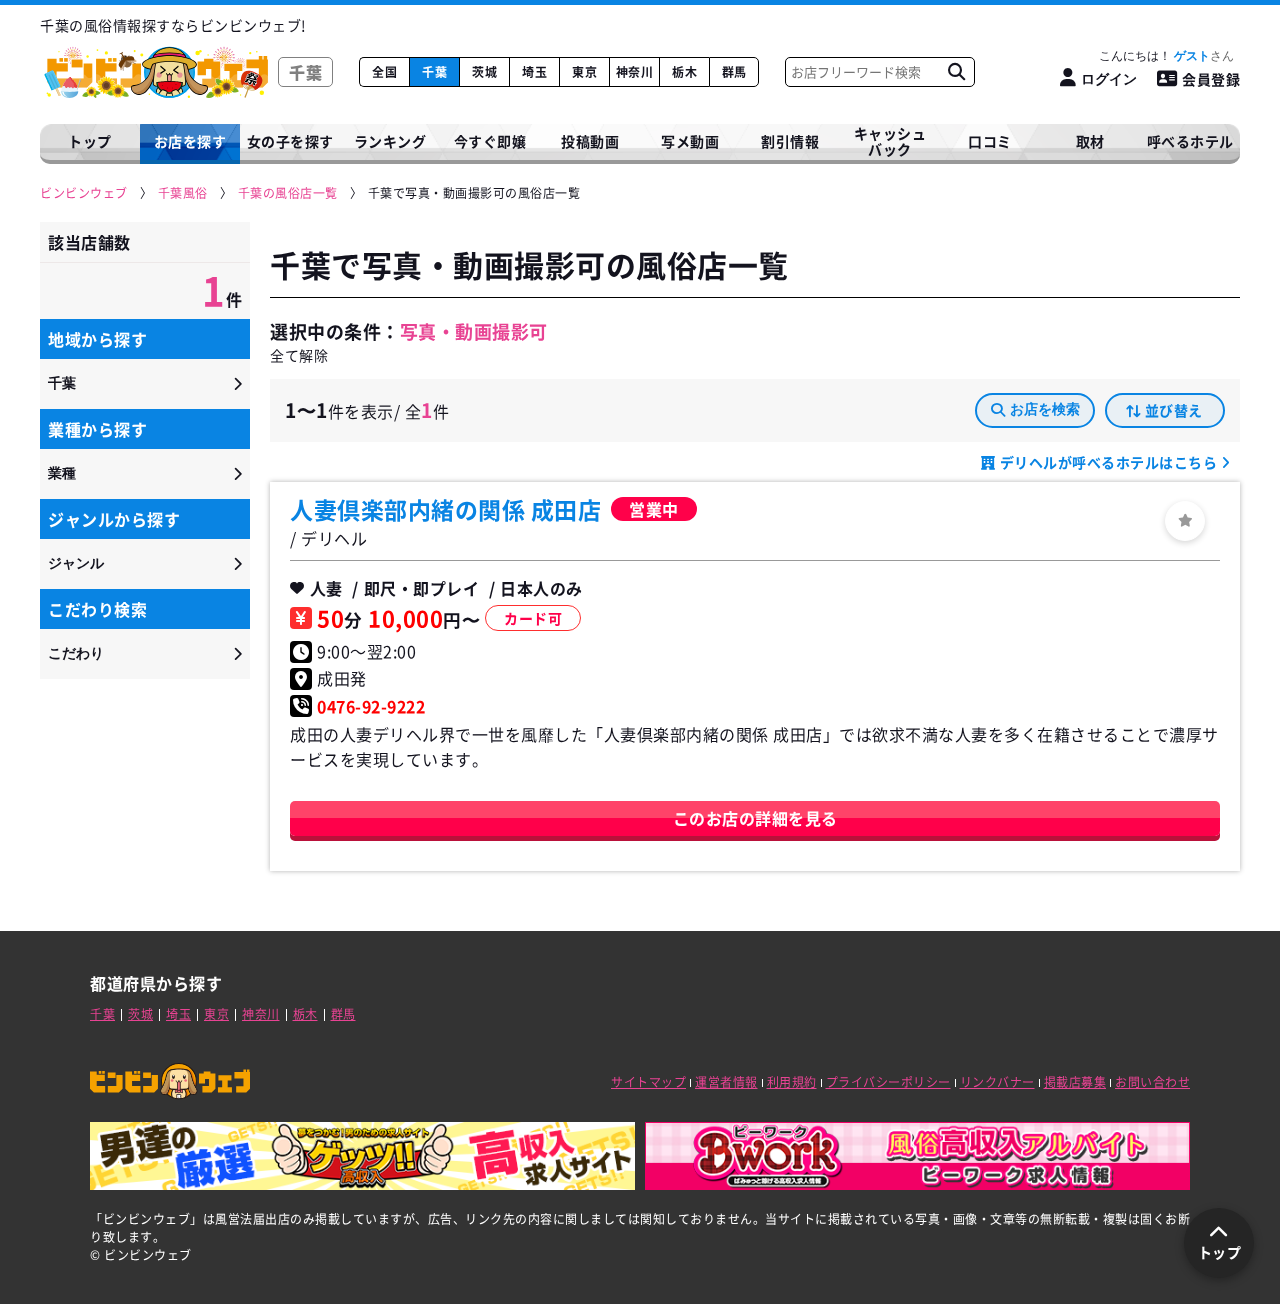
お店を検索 (1045, 409)
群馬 (734, 72)
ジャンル (76, 563)
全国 (384, 72)
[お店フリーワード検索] (956, 72)
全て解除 (299, 355)
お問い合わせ (1152, 1082)
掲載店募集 (1075, 1082)
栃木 (684, 72)
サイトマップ (648, 1082)
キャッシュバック (890, 141)
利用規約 (792, 1082)
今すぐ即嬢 (490, 141)
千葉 (434, 72)
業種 (62, 473)
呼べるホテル (1190, 141)
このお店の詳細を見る (755, 818)
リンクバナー (997, 1082)
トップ (90, 141)
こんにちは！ (1154, 56)
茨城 (484, 72)
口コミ (990, 141)
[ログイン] (1185, 521)
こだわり (76, 653)
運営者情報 (726, 1082)
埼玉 (534, 72)
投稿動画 (590, 141)
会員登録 (1211, 79)
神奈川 (635, 72)
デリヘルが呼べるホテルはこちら (1108, 462)
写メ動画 (690, 141)
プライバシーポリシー (888, 1082)
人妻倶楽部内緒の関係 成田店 (445, 509)
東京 (584, 72)
